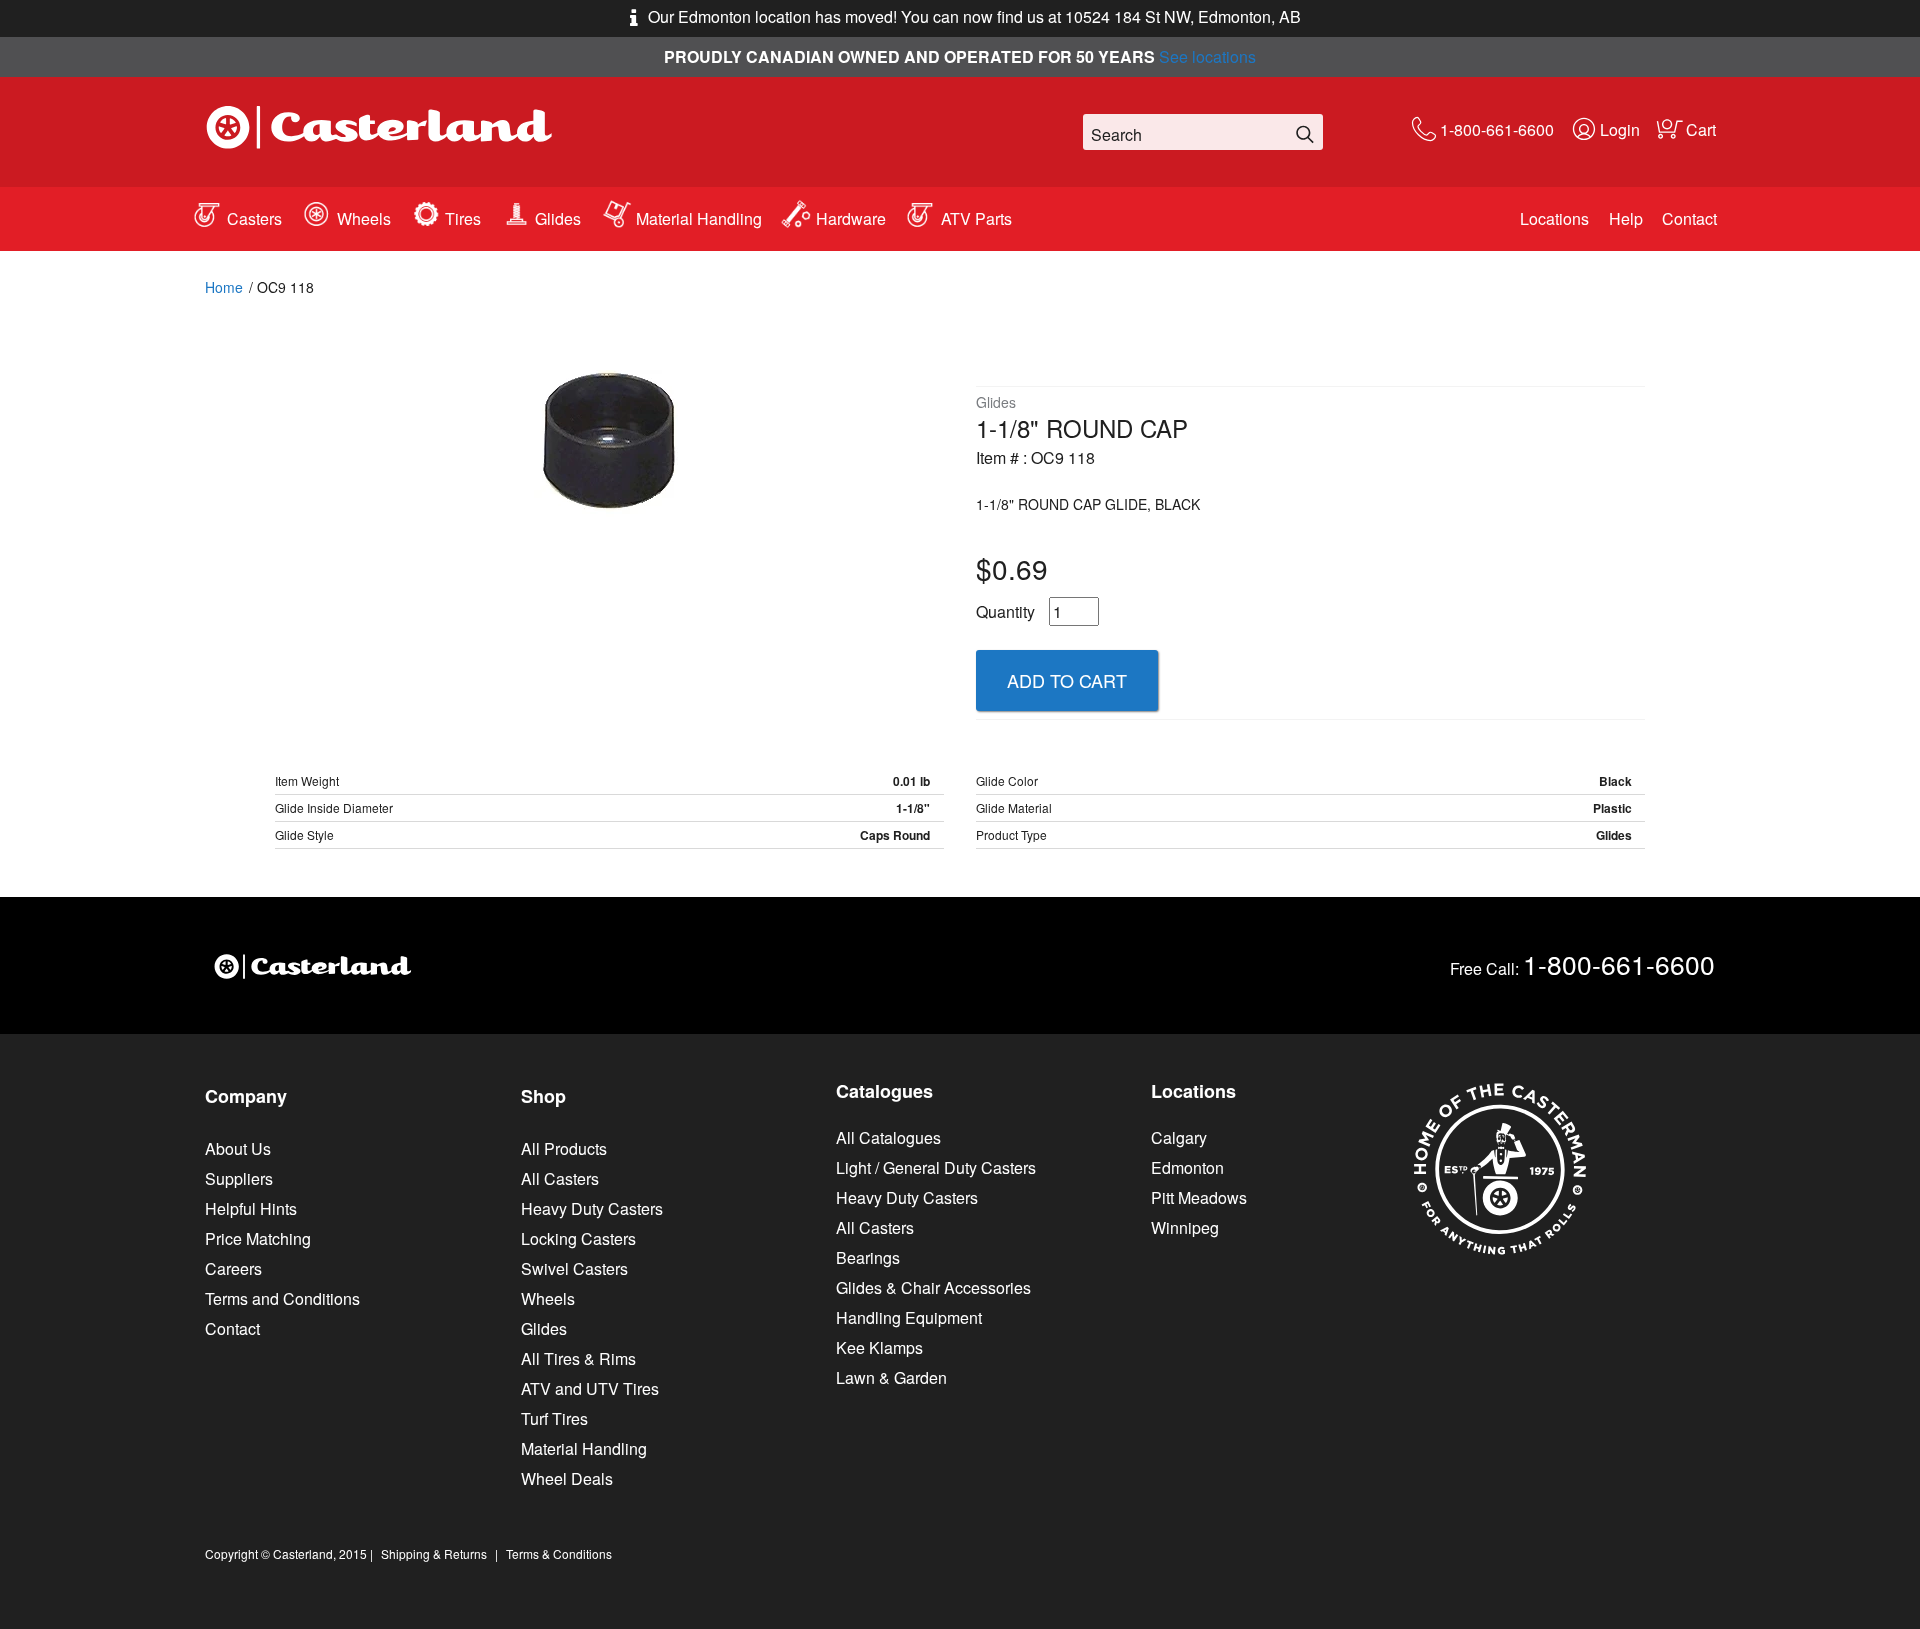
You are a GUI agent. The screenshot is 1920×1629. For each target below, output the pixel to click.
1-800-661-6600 (1497, 129)
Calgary (1179, 1137)
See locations (1207, 56)
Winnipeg (1185, 1227)
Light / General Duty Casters (936, 1167)
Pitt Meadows (1199, 1197)
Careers (233, 1268)
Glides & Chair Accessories (933, 1287)
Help (1626, 218)
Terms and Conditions (282, 1298)
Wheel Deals (567, 1478)
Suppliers (239, 1178)
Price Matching (258, 1238)
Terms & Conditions (559, 1553)
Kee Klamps (879, 1347)
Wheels (364, 218)
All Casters (560, 1178)
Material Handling (699, 218)
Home (224, 287)
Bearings (868, 1257)
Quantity (1005, 611)
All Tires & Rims (578, 1358)
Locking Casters (578, 1238)
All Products (564, 1148)
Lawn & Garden (891, 1377)
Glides (558, 218)
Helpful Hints (251, 1208)
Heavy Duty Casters (592, 1208)
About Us (238, 1148)
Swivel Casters (574, 1268)
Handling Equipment (909, 1317)
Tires (463, 218)
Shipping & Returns (434, 1553)
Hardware (851, 218)
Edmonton (1187, 1167)
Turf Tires (554, 1418)
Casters (254, 218)
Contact (1689, 218)
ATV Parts (976, 218)
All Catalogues (888, 1137)
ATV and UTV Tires (590, 1388)
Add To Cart (1067, 680)
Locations (1554, 218)
